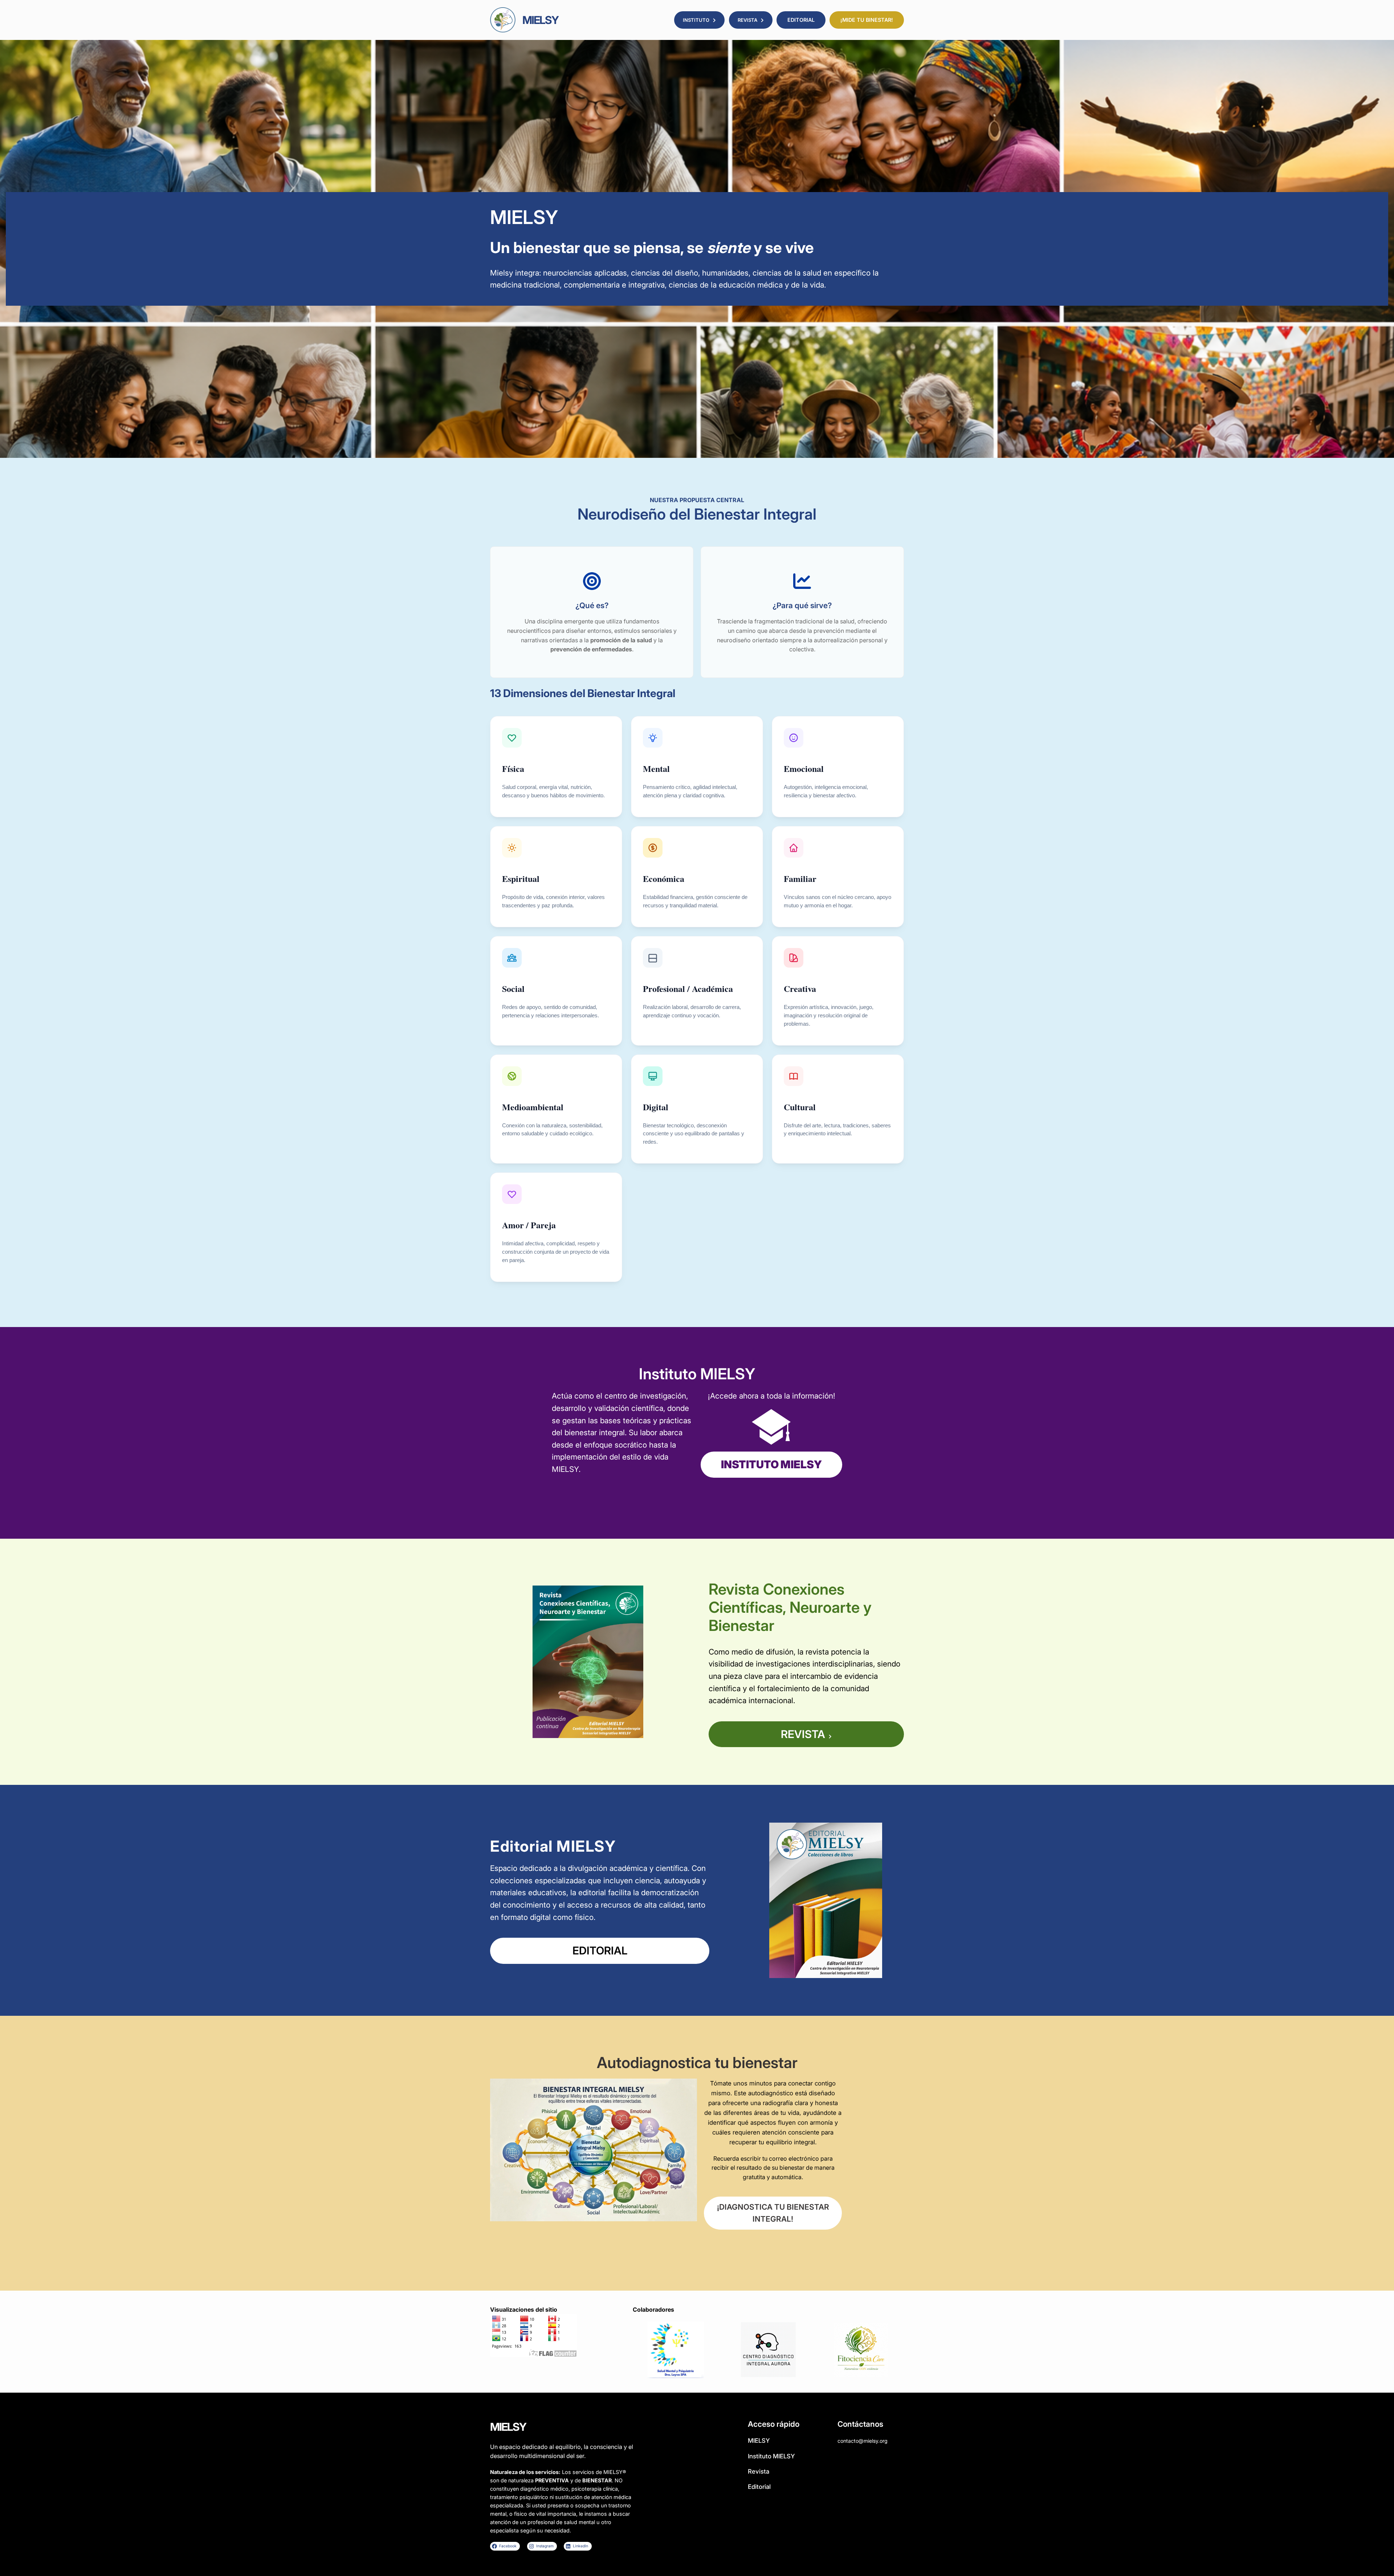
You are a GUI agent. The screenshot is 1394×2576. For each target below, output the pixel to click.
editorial (801, 20)
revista (747, 20)
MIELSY (540, 20)
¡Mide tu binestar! (867, 20)
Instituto (696, 20)
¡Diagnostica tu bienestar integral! (773, 2213)
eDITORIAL (600, 1950)
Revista (803, 1734)
